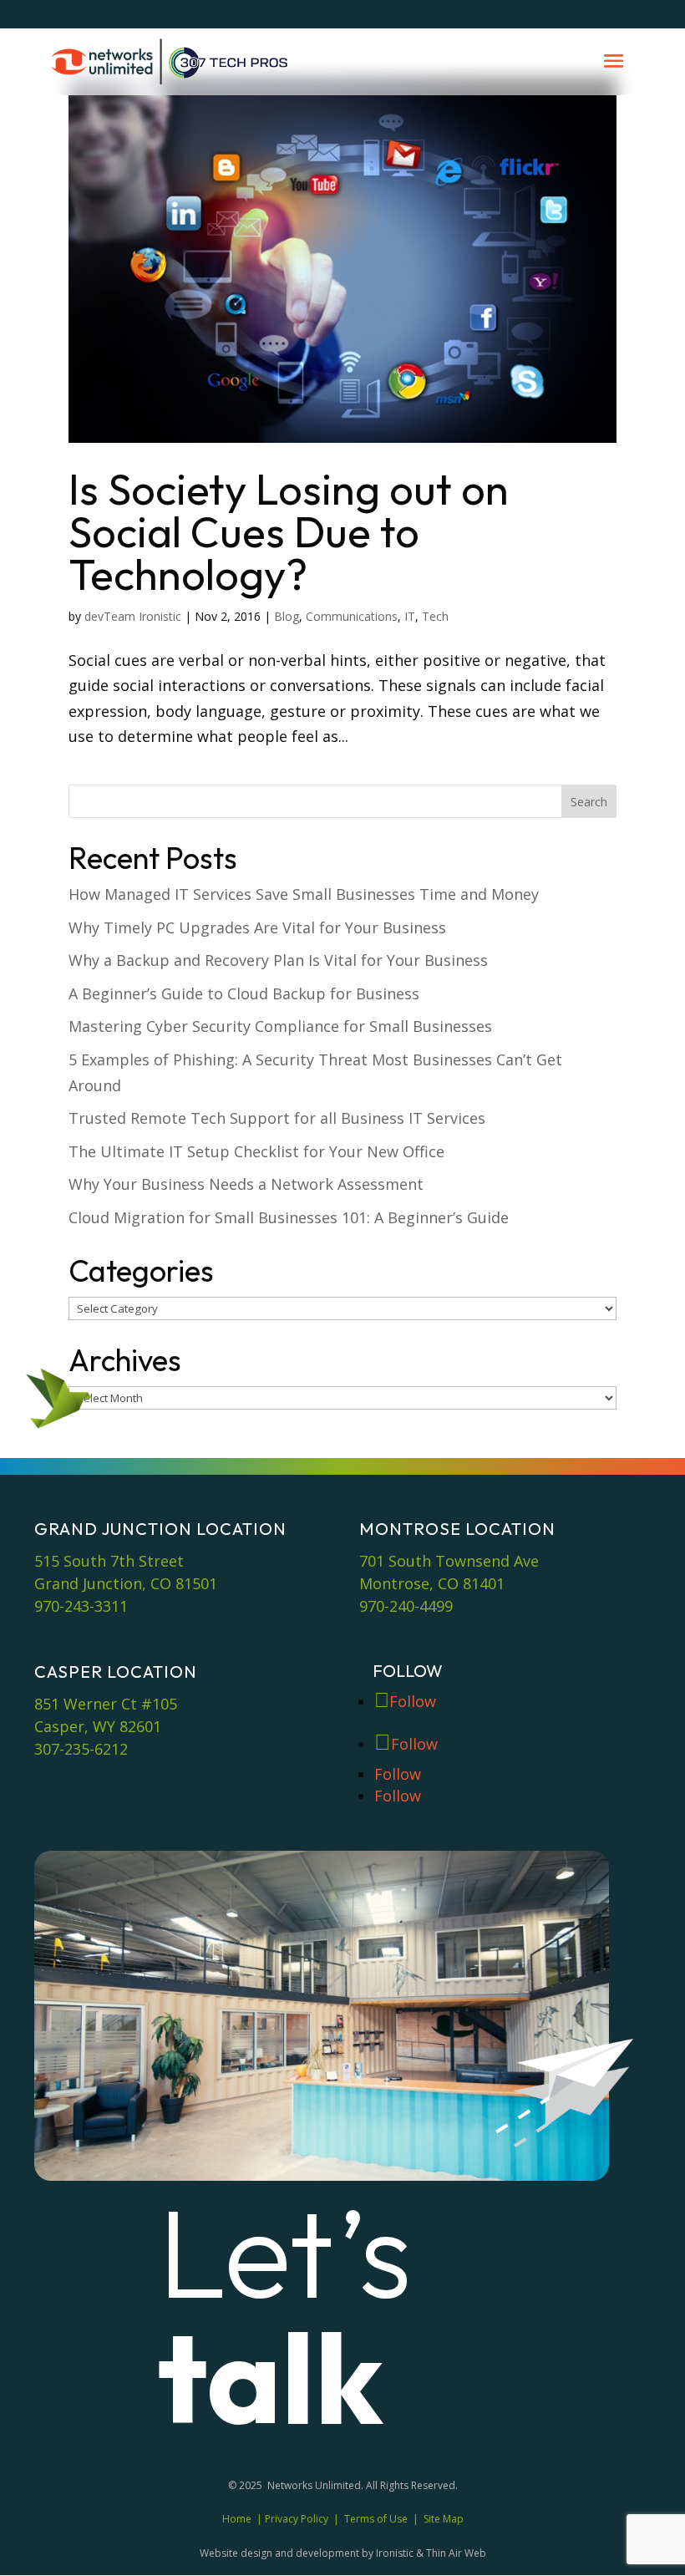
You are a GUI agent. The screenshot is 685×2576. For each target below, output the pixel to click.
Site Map (444, 2519)
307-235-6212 (81, 1749)
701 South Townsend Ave (449, 1561)
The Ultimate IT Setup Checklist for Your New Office (256, 1151)
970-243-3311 (81, 1606)
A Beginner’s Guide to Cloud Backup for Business (244, 993)
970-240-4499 (406, 1606)
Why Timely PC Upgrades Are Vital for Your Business (257, 927)
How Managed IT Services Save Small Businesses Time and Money (304, 894)
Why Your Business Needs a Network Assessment (246, 1184)
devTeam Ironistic (133, 616)
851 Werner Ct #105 (106, 1704)
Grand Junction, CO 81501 (126, 1583)
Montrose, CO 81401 (432, 1583)
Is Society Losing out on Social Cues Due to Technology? (289, 531)
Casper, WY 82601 (98, 1726)
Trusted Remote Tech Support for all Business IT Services (277, 1118)
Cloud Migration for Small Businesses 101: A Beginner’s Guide (289, 1217)
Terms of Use (376, 2519)
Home (237, 2519)
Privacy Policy (297, 2519)
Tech (435, 616)
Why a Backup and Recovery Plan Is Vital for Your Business (278, 960)
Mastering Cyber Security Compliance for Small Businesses (280, 1026)
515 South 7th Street (109, 1561)
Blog (287, 616)
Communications (352, 616)
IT (410, 616)
